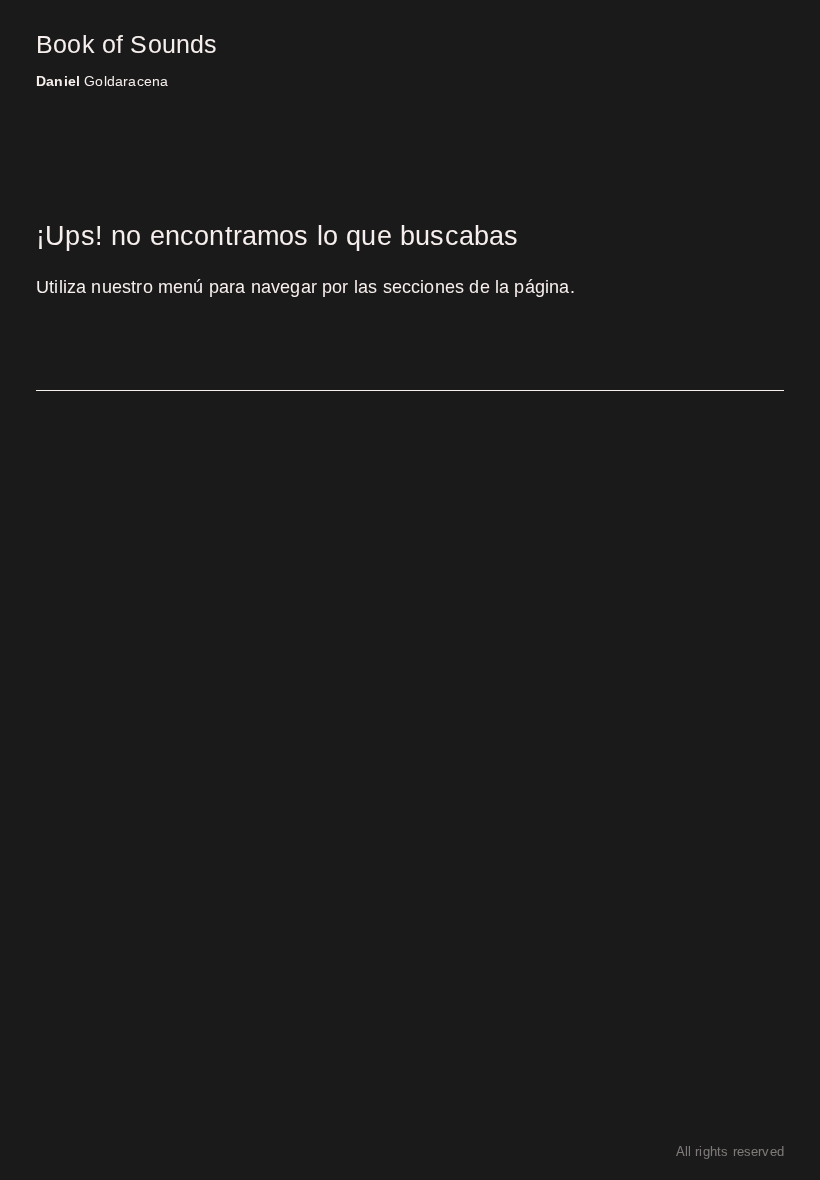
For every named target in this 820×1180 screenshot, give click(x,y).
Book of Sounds (127, 44)
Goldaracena (102, 81)
